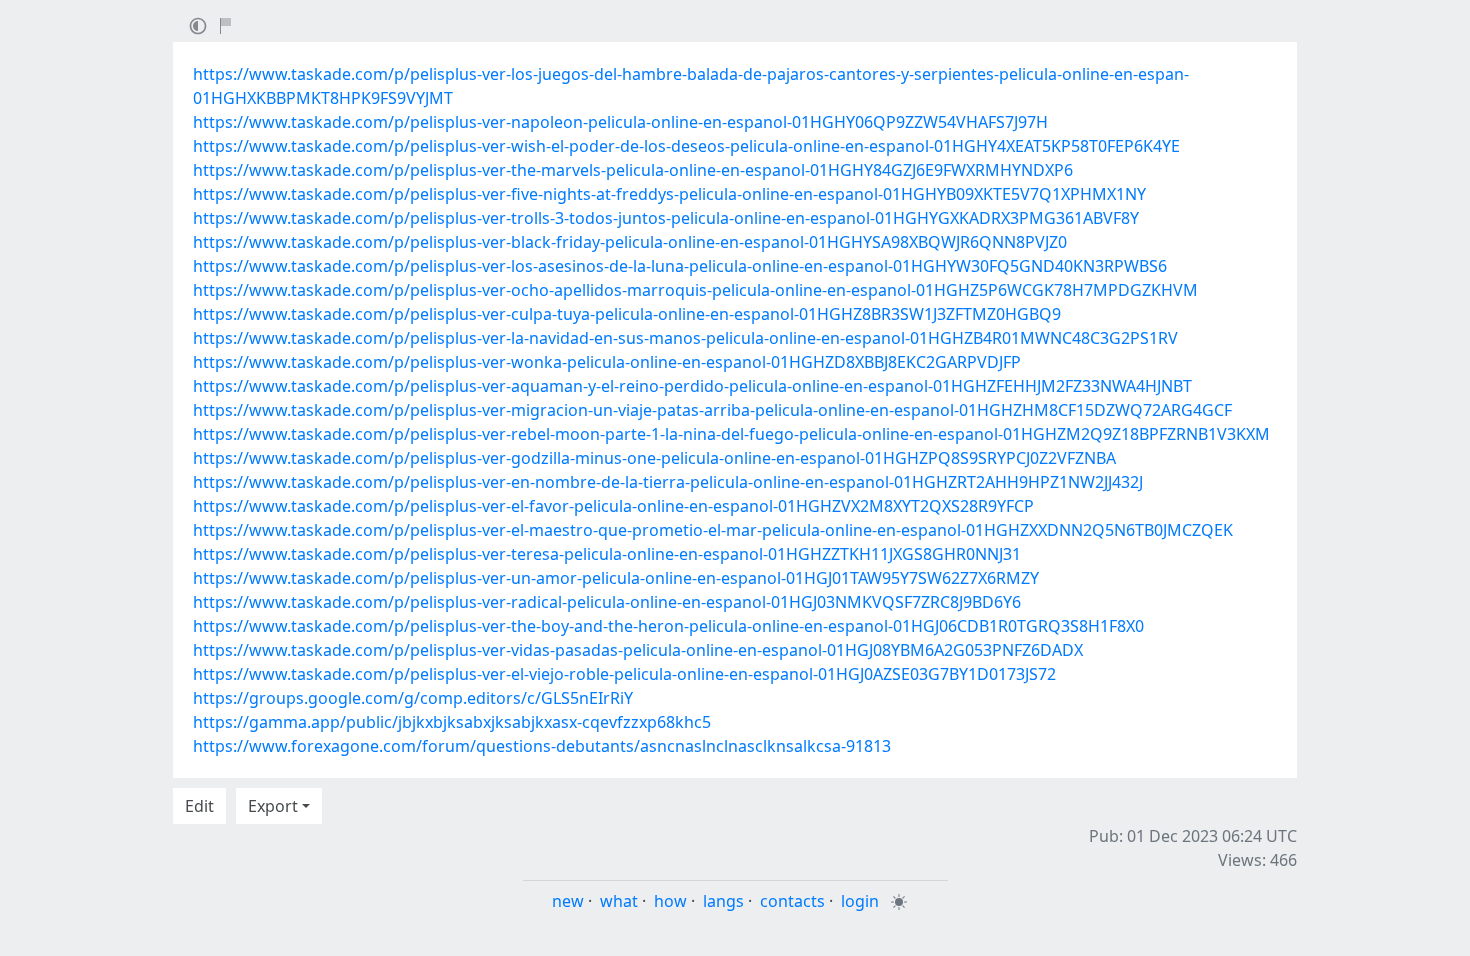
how (670, 901)
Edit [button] (199, 806)
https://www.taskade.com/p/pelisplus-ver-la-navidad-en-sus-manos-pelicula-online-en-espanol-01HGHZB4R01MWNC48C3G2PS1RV (685, 338)
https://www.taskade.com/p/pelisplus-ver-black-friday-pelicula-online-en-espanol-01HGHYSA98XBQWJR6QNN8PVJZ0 (630, 242)
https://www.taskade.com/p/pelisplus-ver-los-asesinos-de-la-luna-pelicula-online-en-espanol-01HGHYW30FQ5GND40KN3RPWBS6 (680, 266)
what (619, 901)
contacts (792, 901)
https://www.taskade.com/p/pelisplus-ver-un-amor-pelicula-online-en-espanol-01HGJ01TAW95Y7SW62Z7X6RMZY (616, 578)
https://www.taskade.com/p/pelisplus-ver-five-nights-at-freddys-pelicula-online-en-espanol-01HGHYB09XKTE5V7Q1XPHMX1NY (669, 194)
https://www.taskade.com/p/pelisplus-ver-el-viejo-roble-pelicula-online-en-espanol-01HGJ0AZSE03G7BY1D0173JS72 (624, 674)
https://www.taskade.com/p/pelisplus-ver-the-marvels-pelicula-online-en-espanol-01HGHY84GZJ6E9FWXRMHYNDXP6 (633, 170)
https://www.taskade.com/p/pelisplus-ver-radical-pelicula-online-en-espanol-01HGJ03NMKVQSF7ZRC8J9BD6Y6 (607, 602)
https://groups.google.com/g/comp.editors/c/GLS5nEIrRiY (413, 698)
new (568, 901)
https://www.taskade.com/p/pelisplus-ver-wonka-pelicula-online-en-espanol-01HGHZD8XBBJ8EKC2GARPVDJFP (607, 362)
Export (273, 806)
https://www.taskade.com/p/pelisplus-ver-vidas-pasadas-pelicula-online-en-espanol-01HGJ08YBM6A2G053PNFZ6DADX (638, 650)
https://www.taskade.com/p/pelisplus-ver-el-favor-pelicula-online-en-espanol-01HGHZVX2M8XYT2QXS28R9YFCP (613, 506)
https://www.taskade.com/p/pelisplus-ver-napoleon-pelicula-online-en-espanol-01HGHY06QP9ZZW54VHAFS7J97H (620, 122)
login (860, 901)
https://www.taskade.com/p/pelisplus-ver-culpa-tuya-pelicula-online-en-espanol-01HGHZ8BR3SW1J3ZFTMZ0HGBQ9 (627, 314)
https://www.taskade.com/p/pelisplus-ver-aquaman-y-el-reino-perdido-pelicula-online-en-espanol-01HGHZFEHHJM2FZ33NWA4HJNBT (692, 386)
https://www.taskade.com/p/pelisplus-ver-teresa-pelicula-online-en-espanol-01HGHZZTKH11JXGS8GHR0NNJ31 (607, 554)
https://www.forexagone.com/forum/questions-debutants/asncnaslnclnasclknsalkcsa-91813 (542, 746)
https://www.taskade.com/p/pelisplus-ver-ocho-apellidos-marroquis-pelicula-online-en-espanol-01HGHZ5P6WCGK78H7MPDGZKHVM (695, 290)
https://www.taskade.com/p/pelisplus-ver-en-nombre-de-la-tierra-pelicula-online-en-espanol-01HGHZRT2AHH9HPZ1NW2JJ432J (668, 482)
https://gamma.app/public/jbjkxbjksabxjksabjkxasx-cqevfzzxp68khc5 (452, 722)
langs (723, 901)
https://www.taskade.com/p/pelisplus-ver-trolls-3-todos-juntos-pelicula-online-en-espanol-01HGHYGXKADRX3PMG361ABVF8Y (666, 218)
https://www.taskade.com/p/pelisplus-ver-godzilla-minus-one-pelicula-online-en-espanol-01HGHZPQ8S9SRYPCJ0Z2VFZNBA (654, 458)
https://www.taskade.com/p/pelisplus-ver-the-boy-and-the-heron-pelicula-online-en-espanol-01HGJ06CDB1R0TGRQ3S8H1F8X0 (668, 626)
